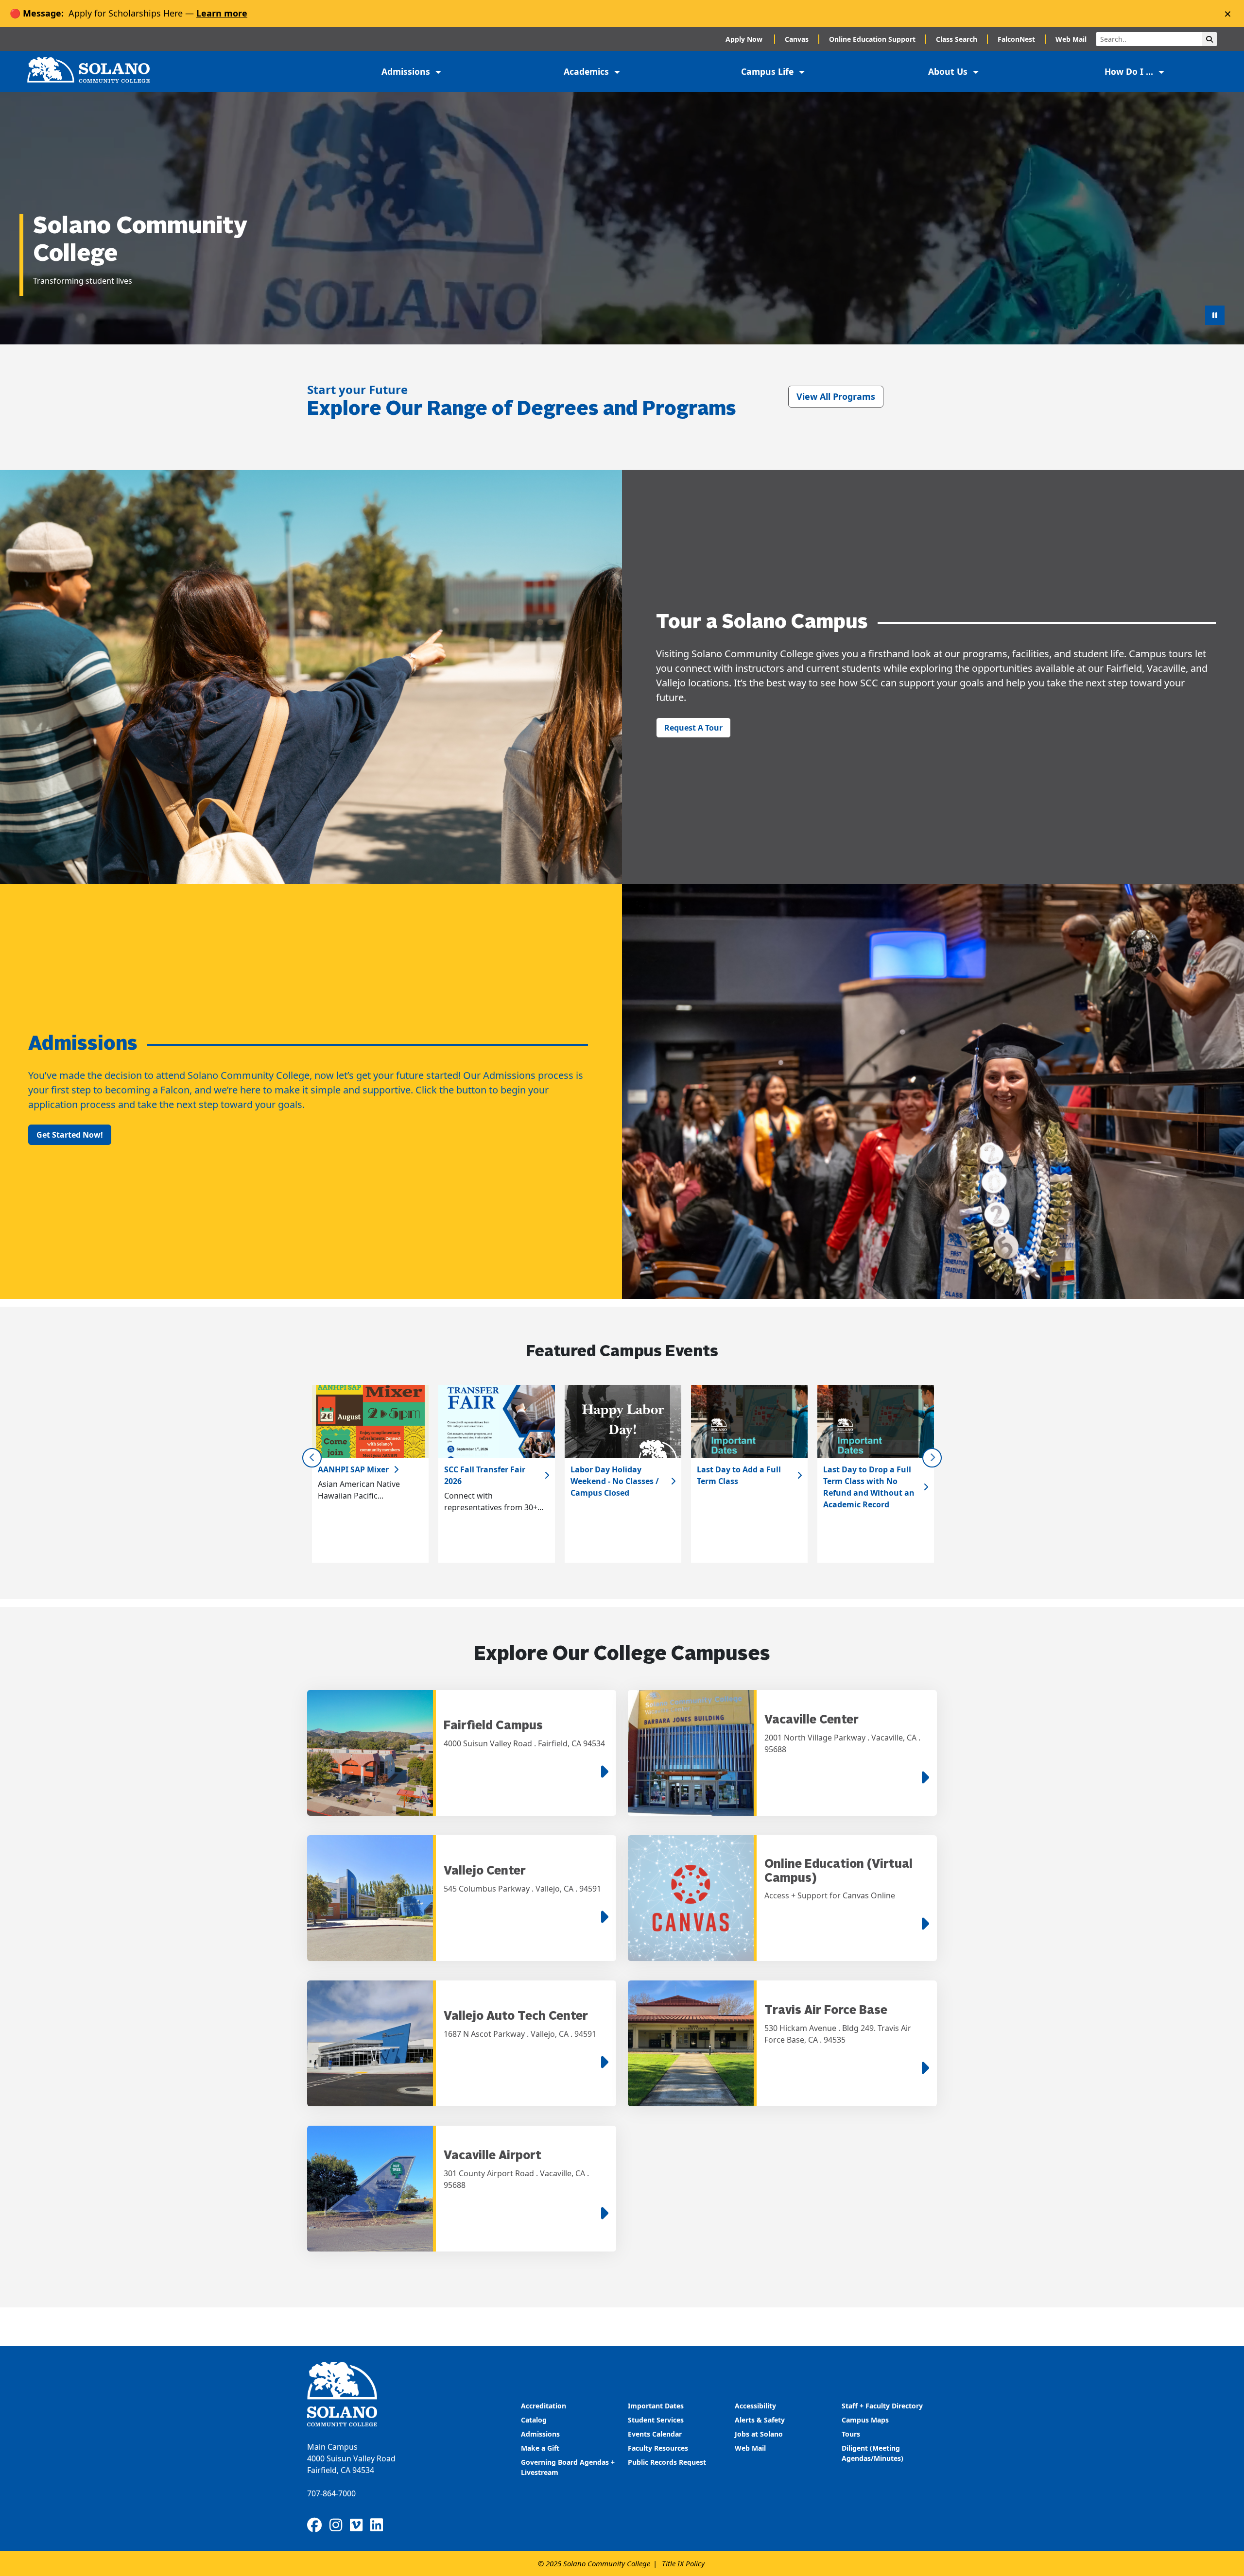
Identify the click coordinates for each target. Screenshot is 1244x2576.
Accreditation (544, 2406)
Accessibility (755, 2406)
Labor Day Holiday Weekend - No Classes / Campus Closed (615, 1481)
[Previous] (312, 1458)
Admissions (541, 2434)
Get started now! (70, 1135)
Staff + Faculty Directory (882, 2406)
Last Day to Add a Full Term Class (739, 1475)
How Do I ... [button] (1130, 71)
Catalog (534, 2420)
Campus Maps (865, 2420)
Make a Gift (540, 2448)
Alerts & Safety (760, 2420)
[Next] (932, 1458)
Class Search (957, 39)
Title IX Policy (683, 2563)
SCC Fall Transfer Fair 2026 (485, 1475)
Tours (851, 2434)
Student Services (656, 2420)
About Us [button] (949, 71)
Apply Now (745, 39)
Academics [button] (587, 71)
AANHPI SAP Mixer (353, 1469)
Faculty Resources (658, 2448)
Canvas (797, 39)
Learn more (222, 13)
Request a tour (693, 728)
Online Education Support (872, 39)
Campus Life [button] (769, 71)
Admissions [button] (407, 71)
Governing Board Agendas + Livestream (568, 2467)
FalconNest (1016, 39)
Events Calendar (655, 2434)
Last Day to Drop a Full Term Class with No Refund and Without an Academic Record (869, 1487)
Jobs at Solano (759, 2434)
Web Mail (1071, 39)
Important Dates (656, 2406)
